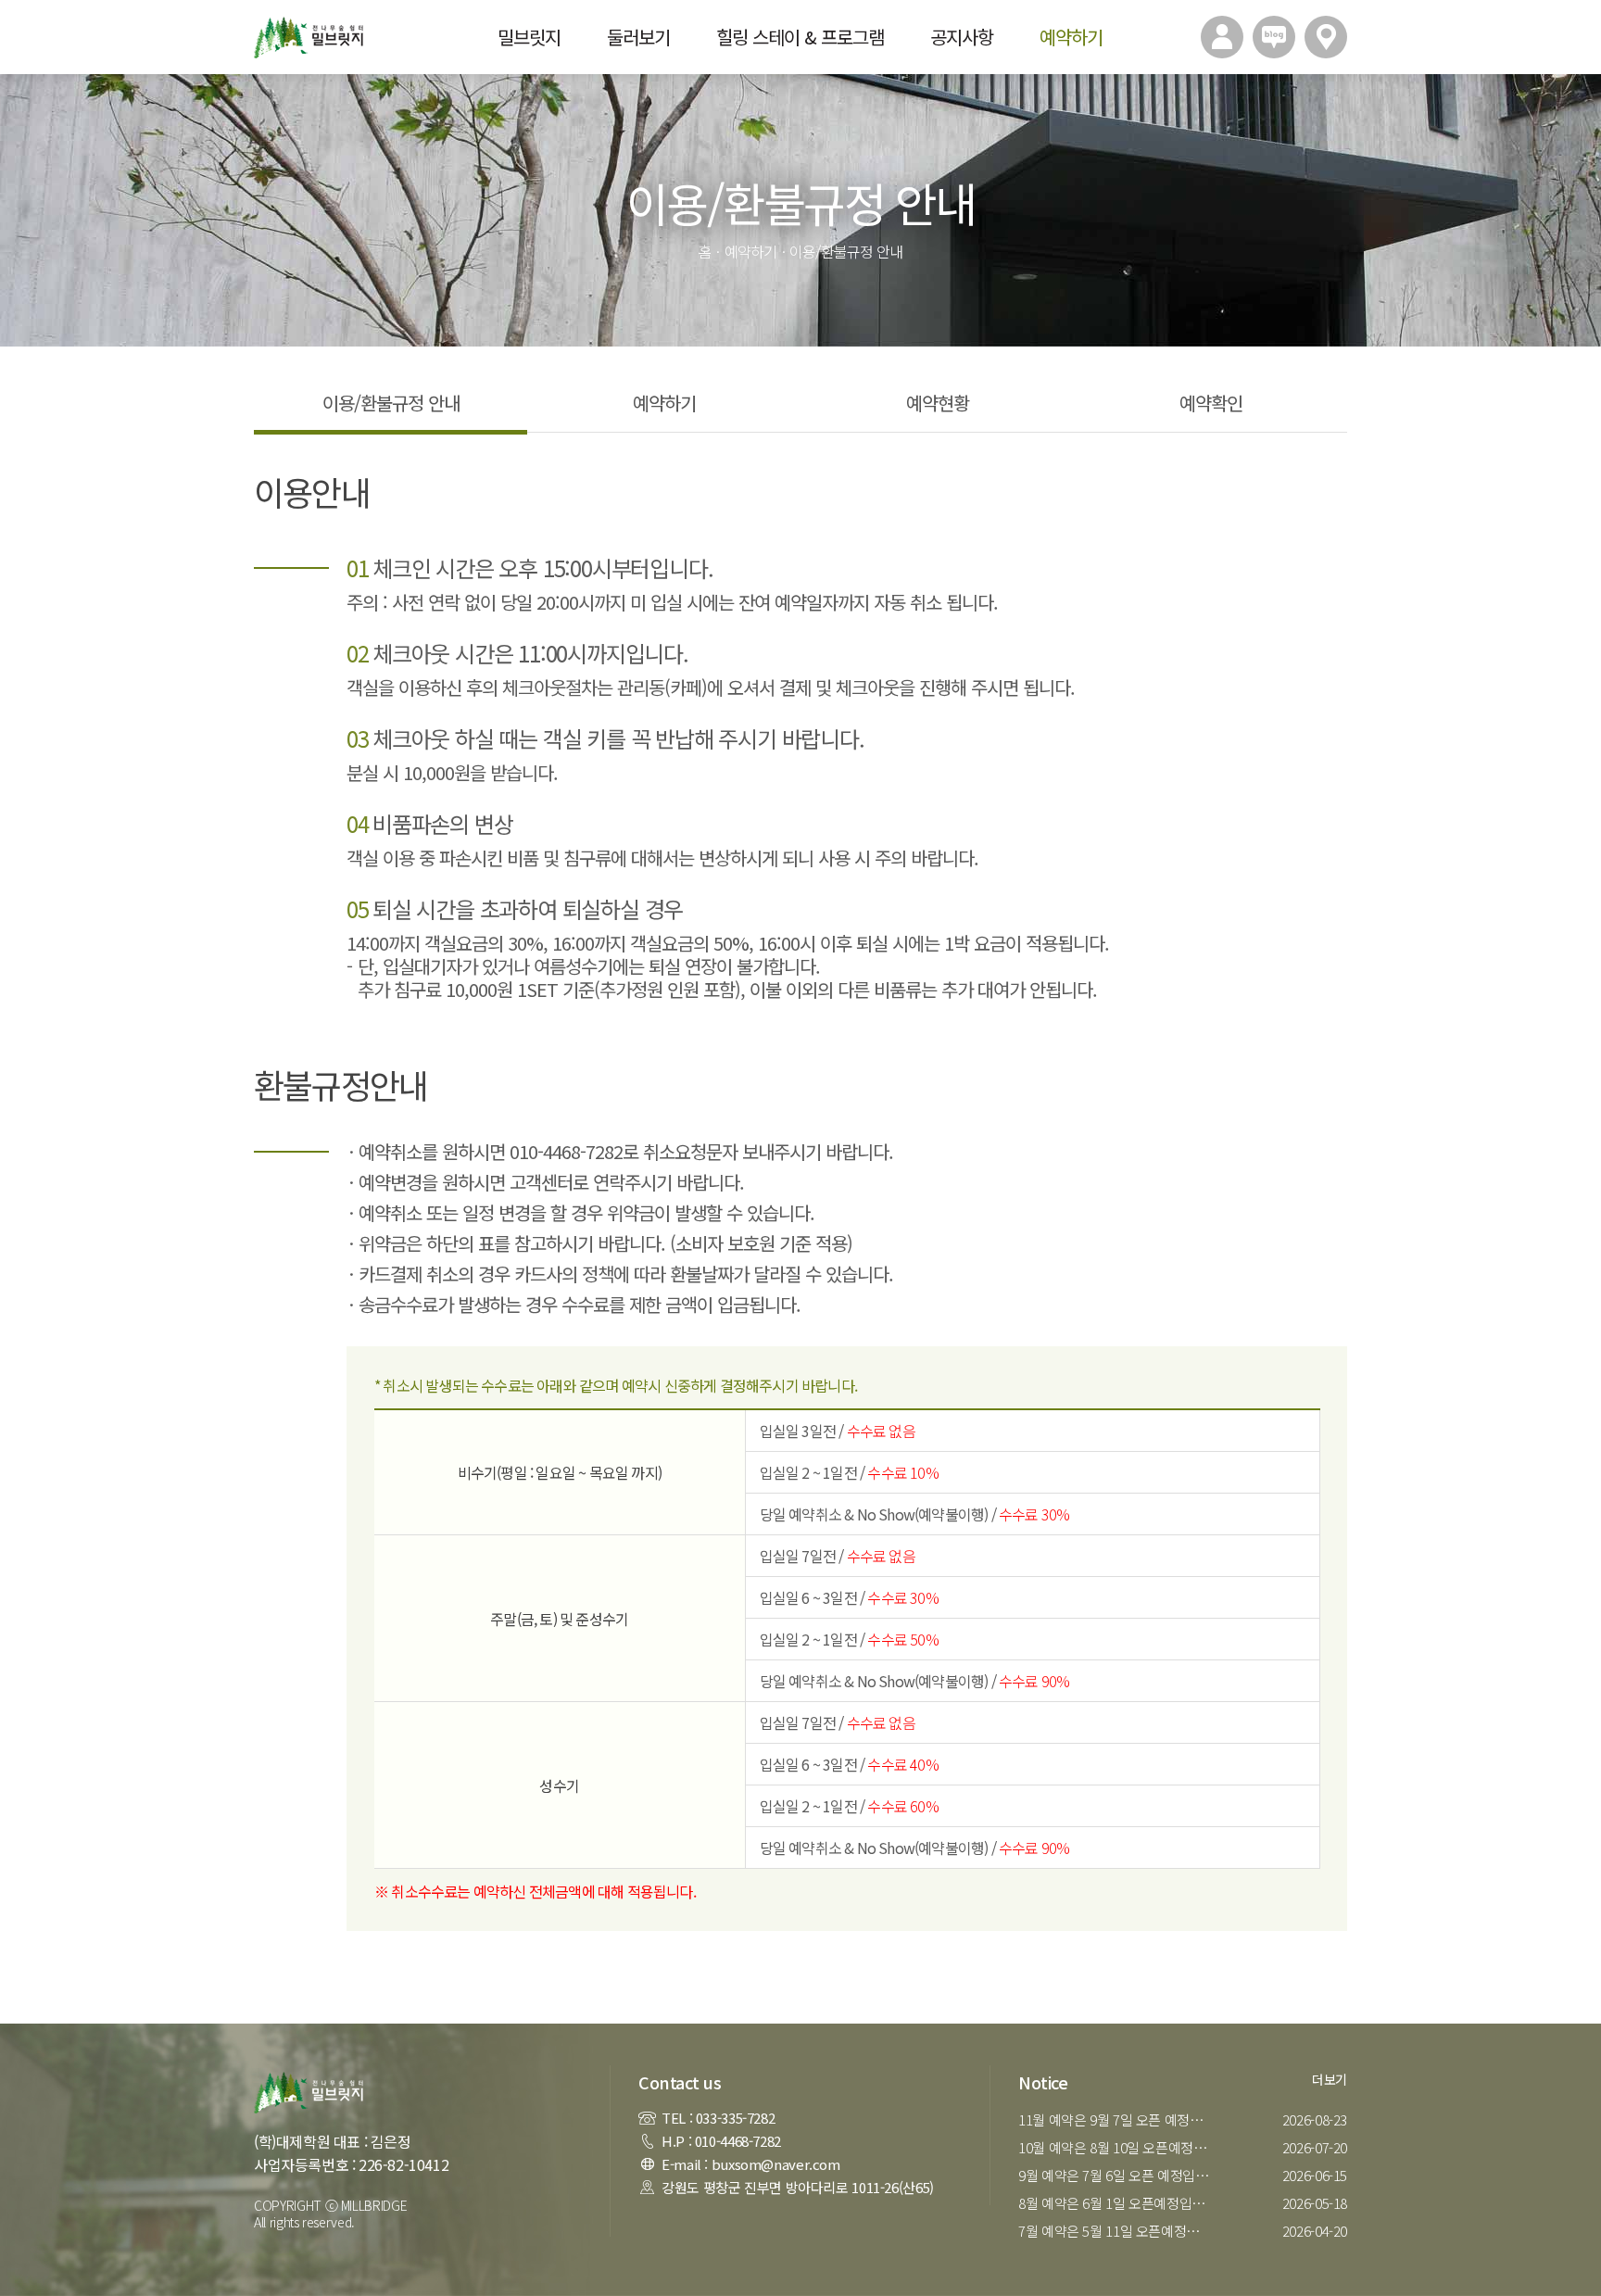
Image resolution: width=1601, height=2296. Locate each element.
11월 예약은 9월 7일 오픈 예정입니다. (1118, 2119)
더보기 (1330, 2079)
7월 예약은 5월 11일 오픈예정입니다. (1118, 2231)
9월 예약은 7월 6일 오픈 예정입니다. (1118, 2175)
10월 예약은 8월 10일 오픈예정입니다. (1118, 2147)
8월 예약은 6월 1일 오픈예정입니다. (1118, 2203)
